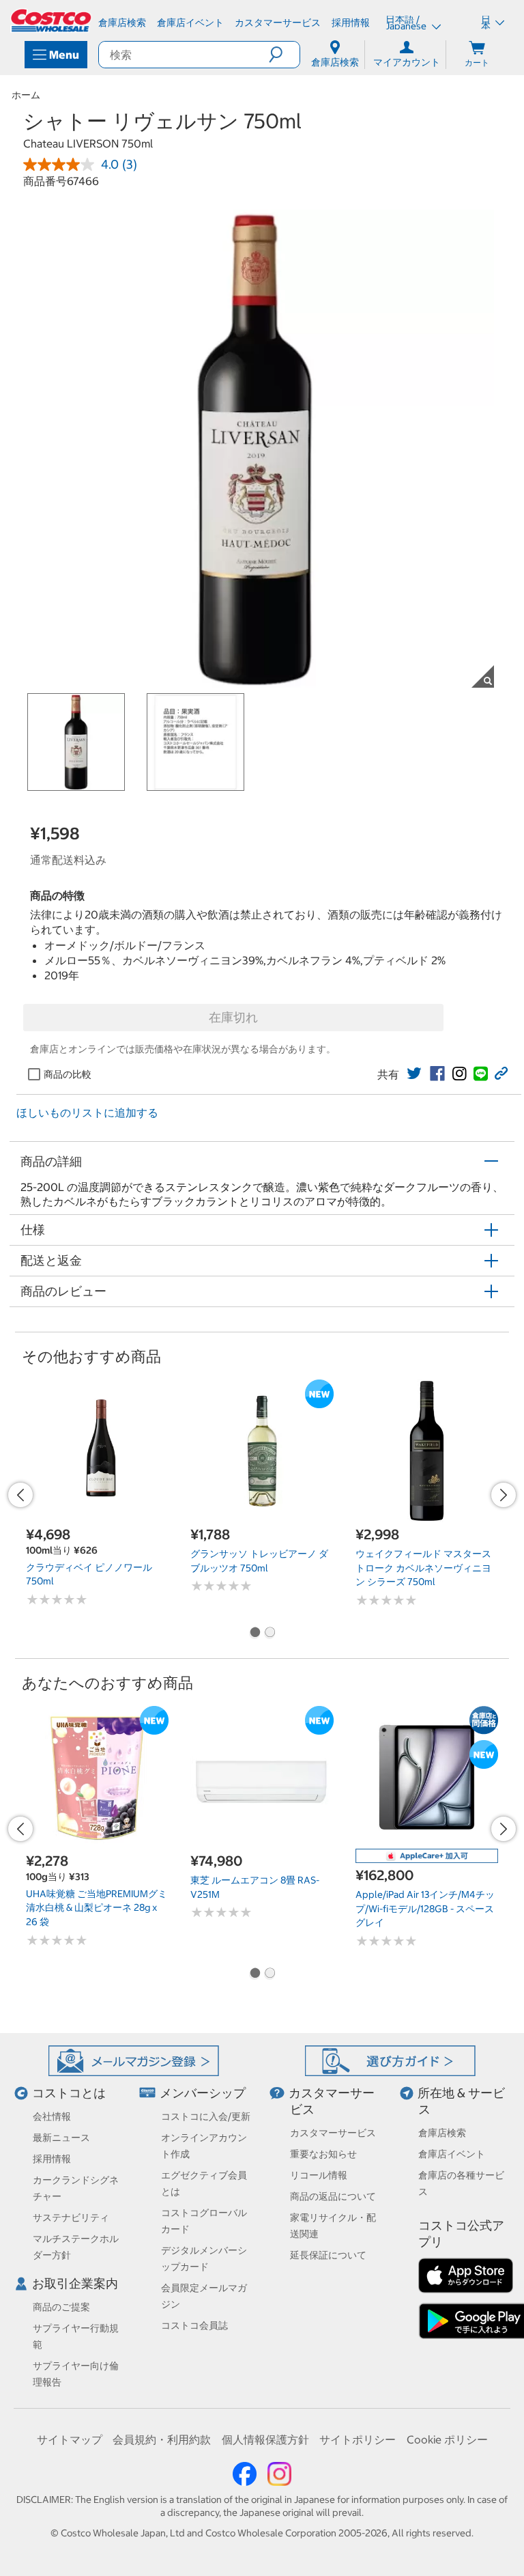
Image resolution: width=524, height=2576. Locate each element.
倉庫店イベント (452, 2154)
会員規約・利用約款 (162, 2439)
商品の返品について (333, 2196)
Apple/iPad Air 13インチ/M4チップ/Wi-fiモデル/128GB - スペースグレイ (425, 1908)
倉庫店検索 (442, 2133)
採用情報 (52, 2159)
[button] (284, 55)
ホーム (26, 95)
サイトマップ (70, 2439)
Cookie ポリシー (447, 2439)
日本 (486, 23)
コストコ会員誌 (194, 2325)
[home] (52, 20)
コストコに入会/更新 (206, 2116)
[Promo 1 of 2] (254, 1634)
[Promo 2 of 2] (270, 1634)
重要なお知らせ (323, 2154)
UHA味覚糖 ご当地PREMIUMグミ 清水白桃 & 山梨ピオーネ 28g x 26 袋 (97, 1908)
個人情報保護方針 (265, 2439)
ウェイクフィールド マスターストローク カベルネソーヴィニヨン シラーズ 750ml (423, 1568)
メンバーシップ (203, 2093)
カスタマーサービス (333, 2133)
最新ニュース (61, 2138)
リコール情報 (319, 2175)
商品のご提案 (61, 2307)
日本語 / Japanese (407, 23)
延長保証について (328, 2255)
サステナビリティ (71, 2217)
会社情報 (52, 2116)
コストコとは (69, 2093)
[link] (414, 1074)
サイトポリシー (358, 2439)
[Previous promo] (20, 1495)
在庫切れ (233, 1017)
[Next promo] (504, 1495)
